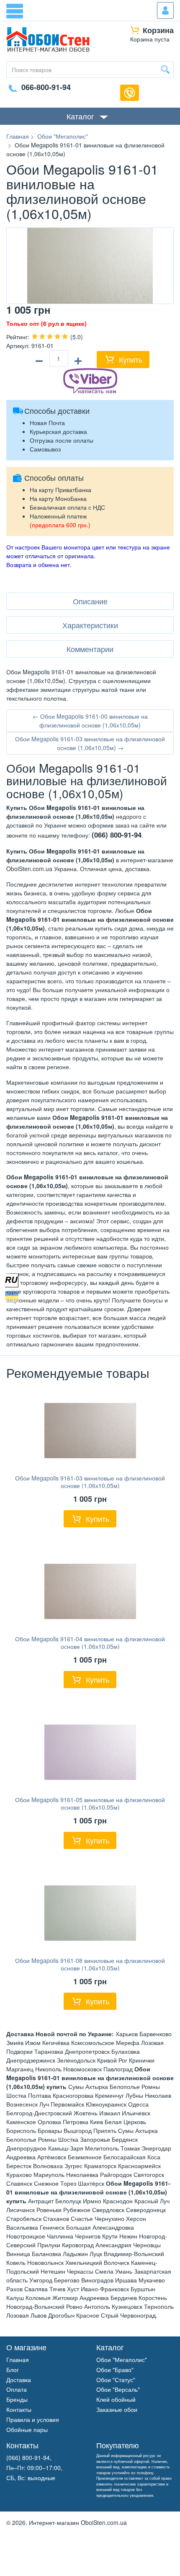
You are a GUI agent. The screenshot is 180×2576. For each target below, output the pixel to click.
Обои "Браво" (115, 2370)
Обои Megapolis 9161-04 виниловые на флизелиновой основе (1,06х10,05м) (90, 1643)
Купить (131, 359)
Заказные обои (117, 2409)
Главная (18, 2359)
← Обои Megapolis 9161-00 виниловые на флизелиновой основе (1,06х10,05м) (90, 721)
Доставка (19, 2380)
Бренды (17, 2399)
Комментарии (90, 649)
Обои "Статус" (116, 2380)
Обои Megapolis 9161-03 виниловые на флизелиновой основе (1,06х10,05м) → (90, 743)
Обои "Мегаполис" (122, 2359)
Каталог (80, 116)
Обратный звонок (130, 93)
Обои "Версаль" (118, 2389)
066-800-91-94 (46, 87)
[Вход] (165, 10)
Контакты (19, 2409)
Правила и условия (33, 2419)
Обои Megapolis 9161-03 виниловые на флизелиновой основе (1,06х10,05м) (90, 1482)
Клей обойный (116, 2399)
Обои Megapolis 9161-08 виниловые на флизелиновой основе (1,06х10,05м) (90, 1964)
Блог (13, 2370)
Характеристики (90, 625)
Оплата (17, 2389)
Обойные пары (27, 2429)
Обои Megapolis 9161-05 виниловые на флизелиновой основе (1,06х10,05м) (90, 1803)
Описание (90, 601)
